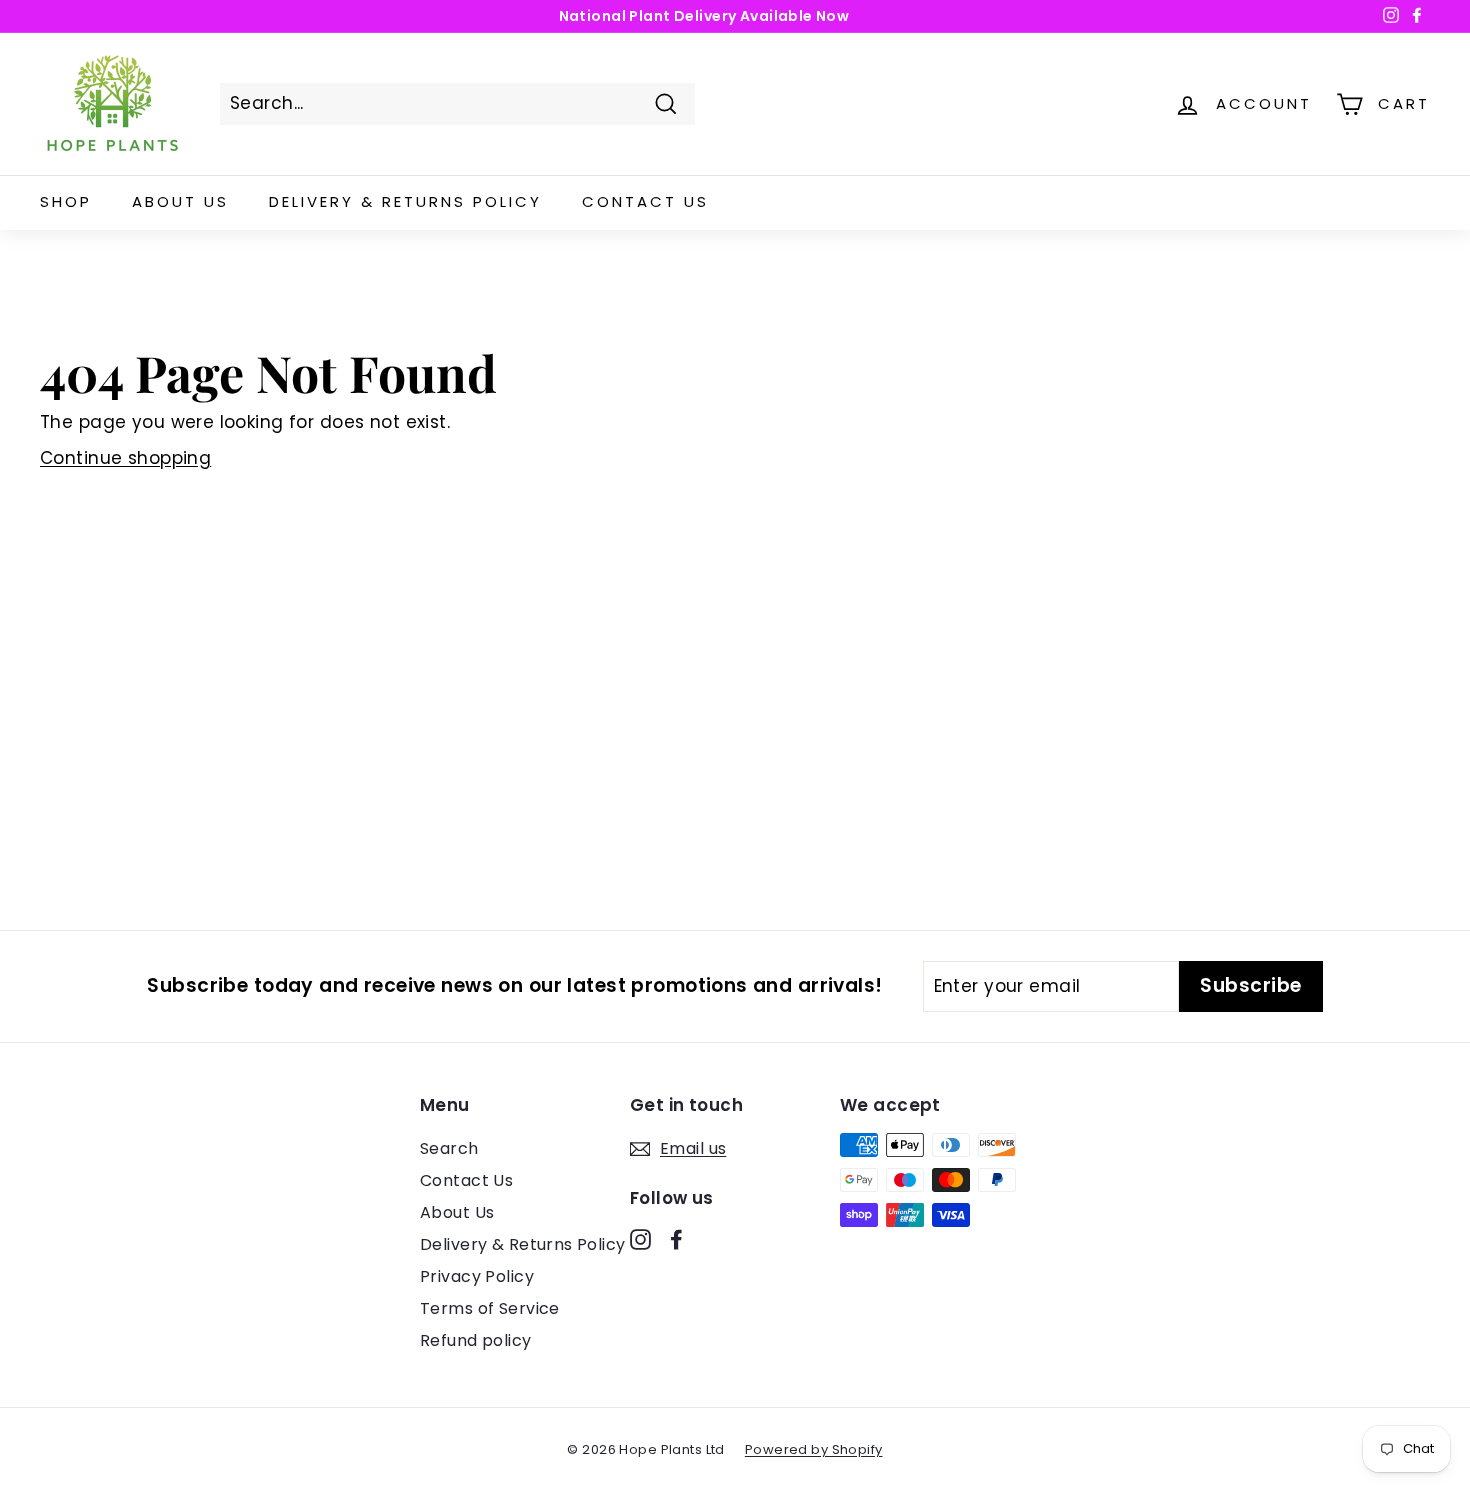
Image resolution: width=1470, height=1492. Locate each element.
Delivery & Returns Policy (405, 201)
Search (449, 1148)
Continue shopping (125, 458)
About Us (180, 201)
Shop (66, 201)
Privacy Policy (477, 1276)
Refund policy (476, 1340)
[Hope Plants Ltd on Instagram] (640, 1239)
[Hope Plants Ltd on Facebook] (676, 1239)
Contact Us (645, 201)
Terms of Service (490, 1308)
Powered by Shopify (814, 1449)
